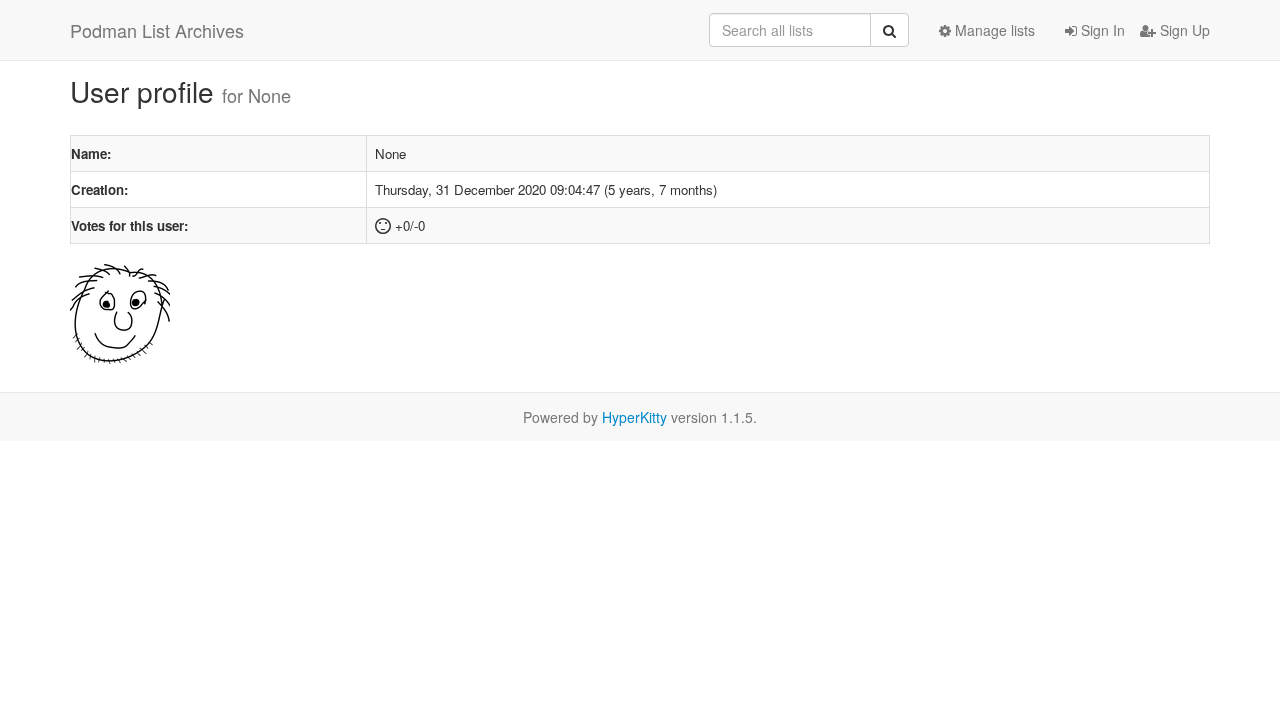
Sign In (1101, 30)
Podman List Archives (157, 30)
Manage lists (993, 30)
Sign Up (1183, 30)
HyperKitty (634, 417)
